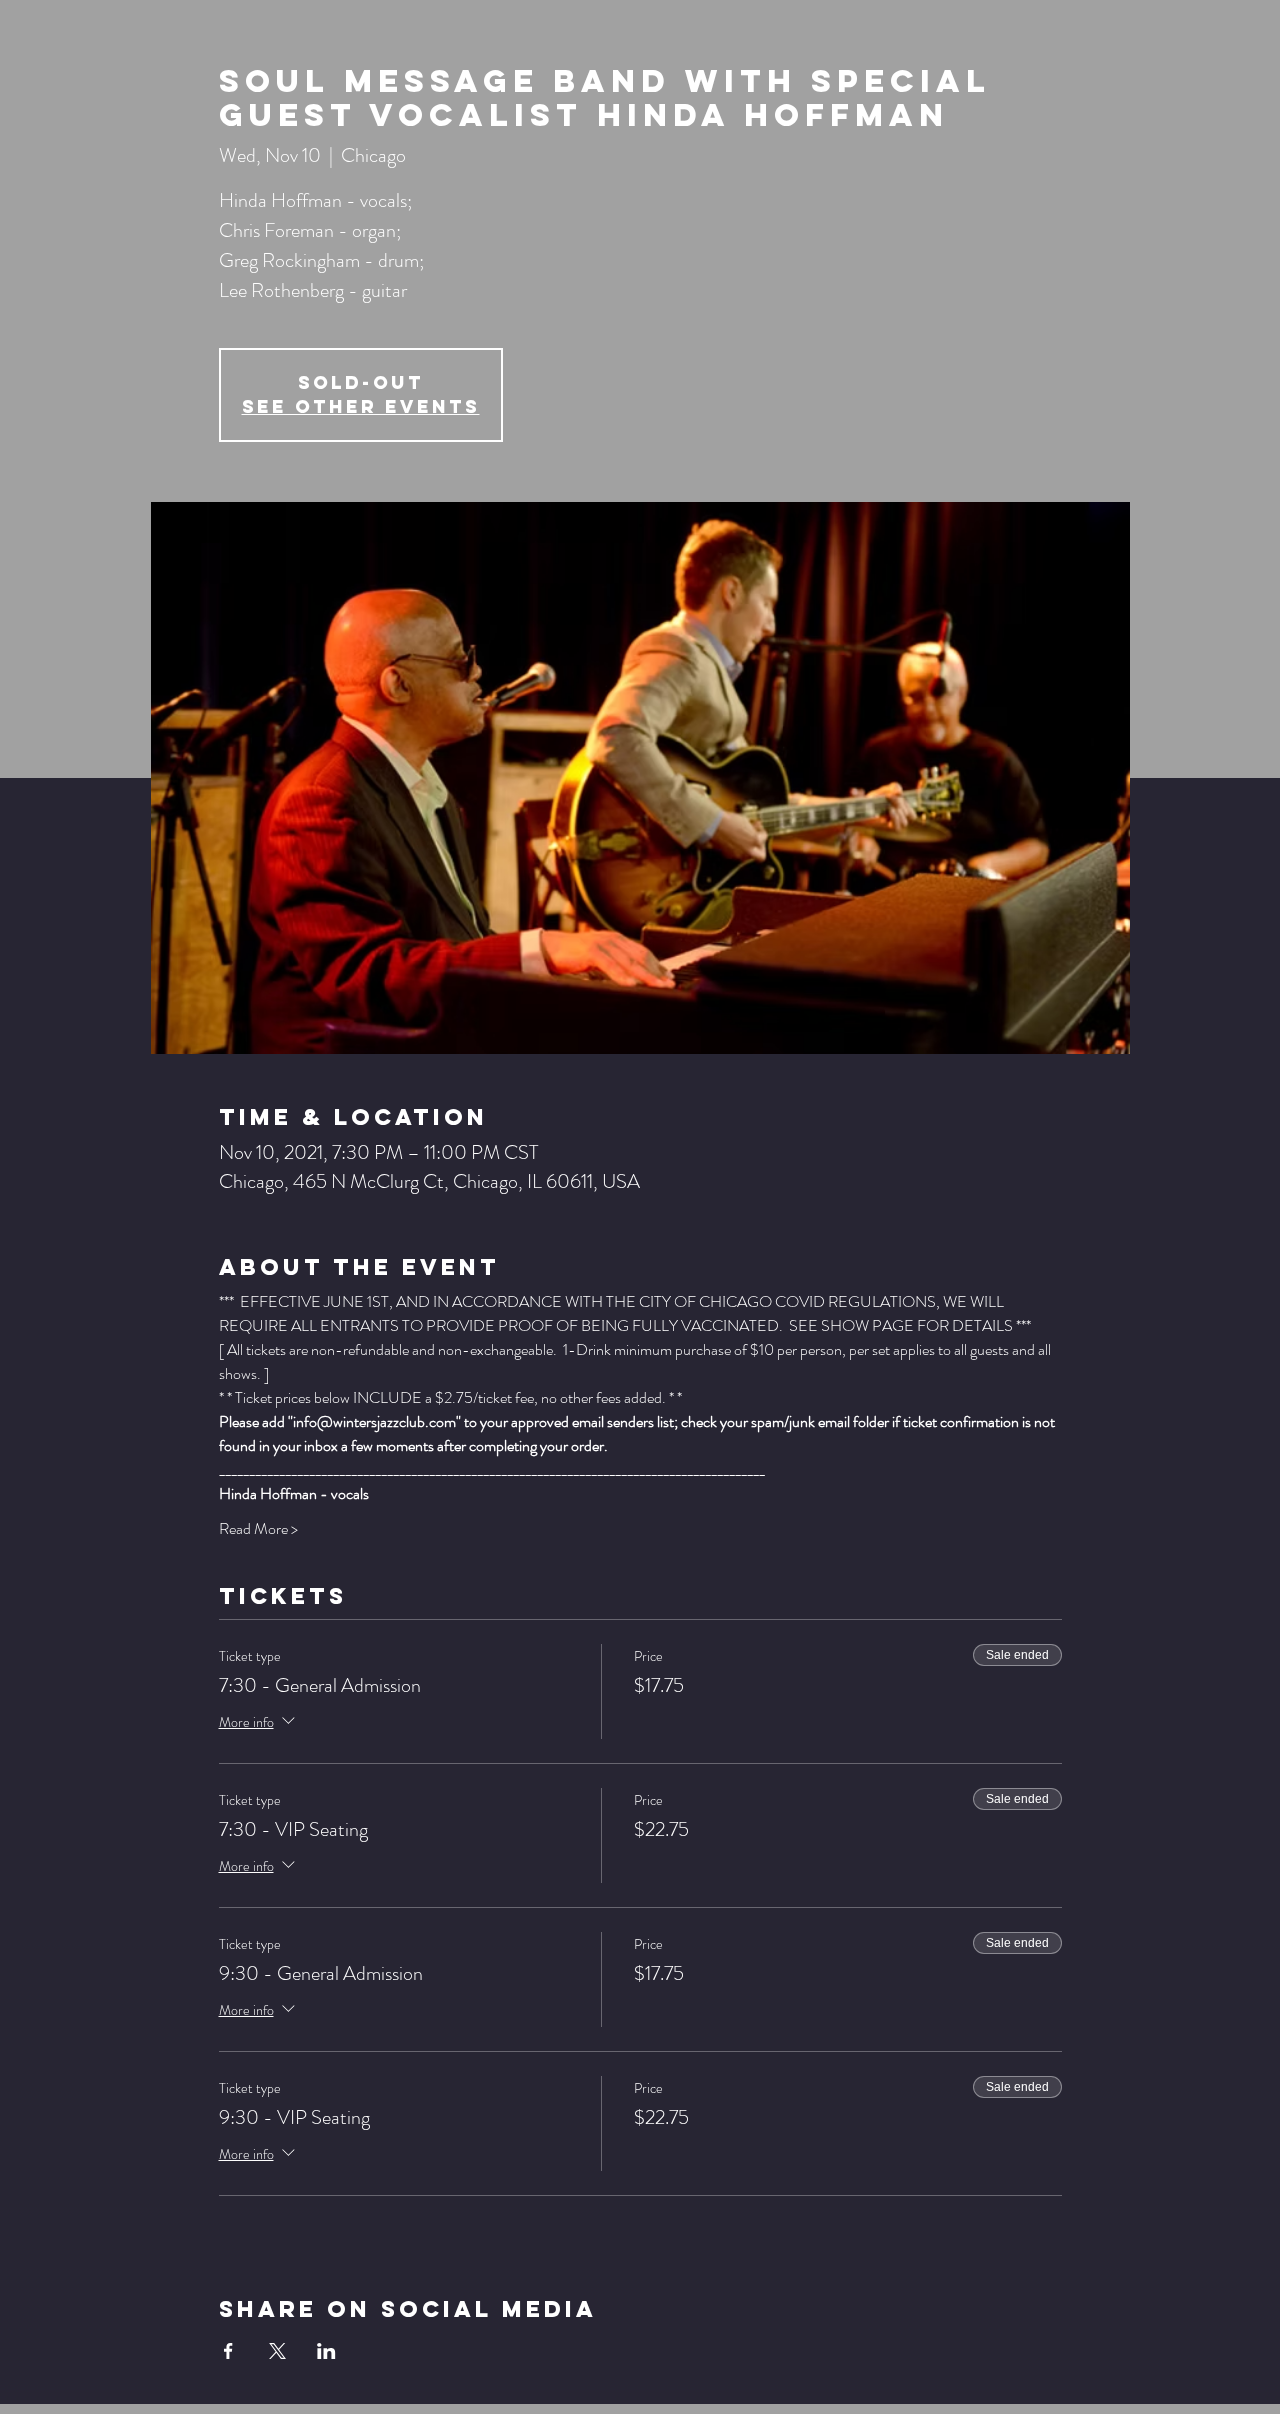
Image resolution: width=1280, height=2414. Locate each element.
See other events (361, 406)
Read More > (258, 1529)
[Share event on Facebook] (228, 2351)
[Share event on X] (277, 2351)
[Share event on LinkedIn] (326, 2351)
